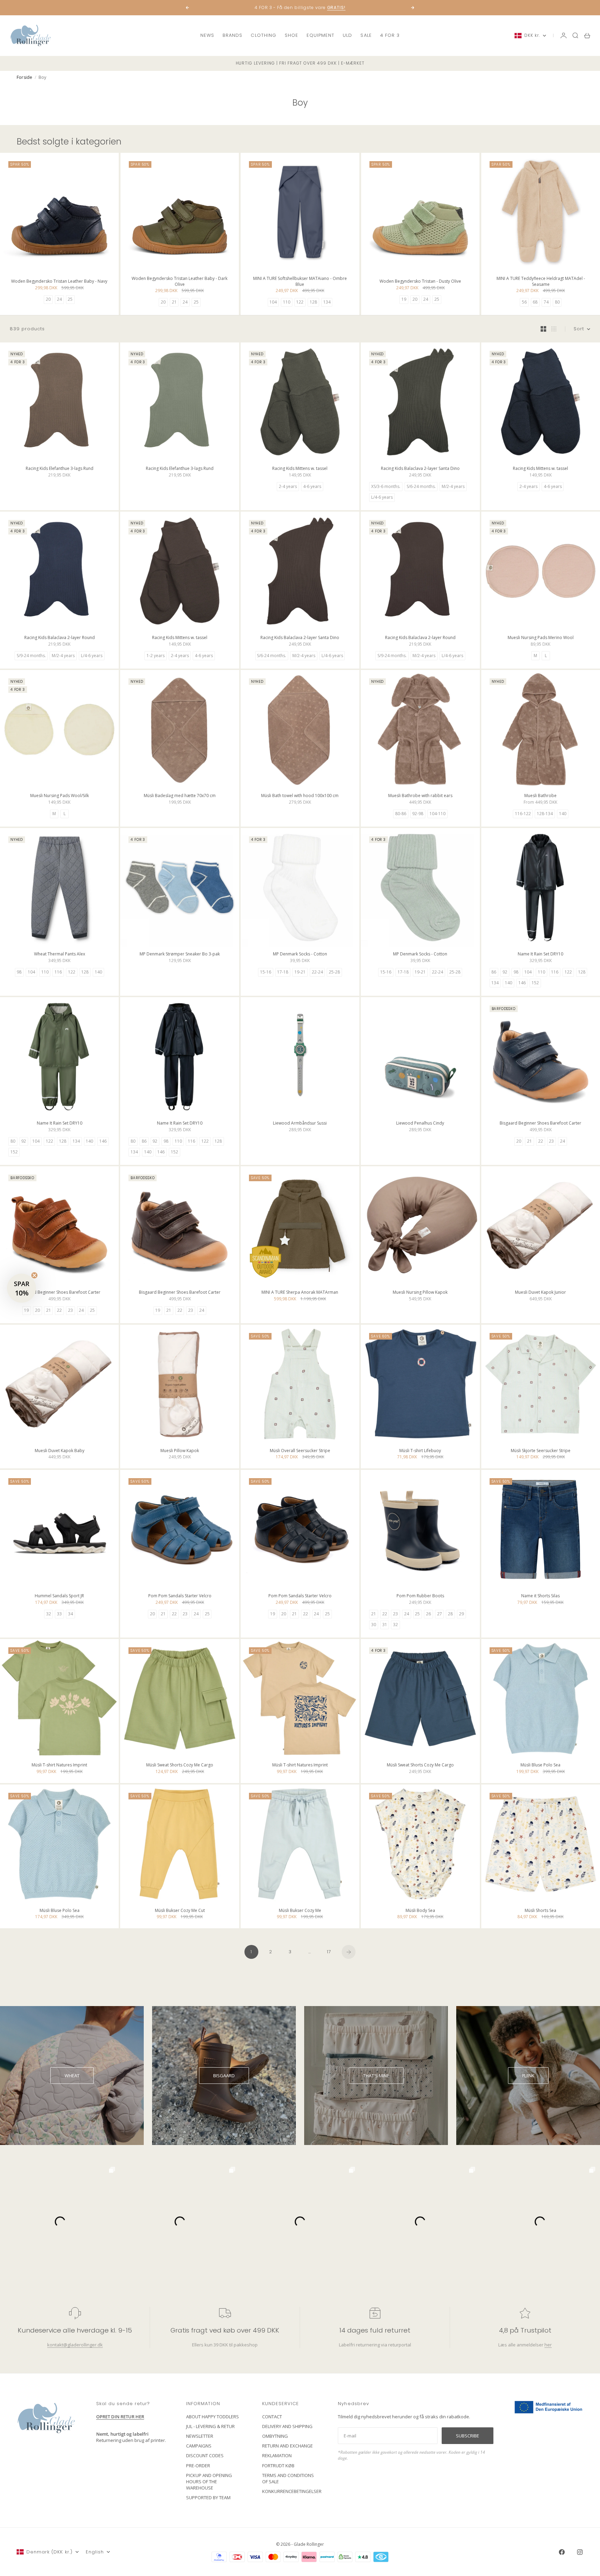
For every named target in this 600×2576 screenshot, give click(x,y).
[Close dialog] (427, 1204)
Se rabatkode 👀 (232, 1326)
